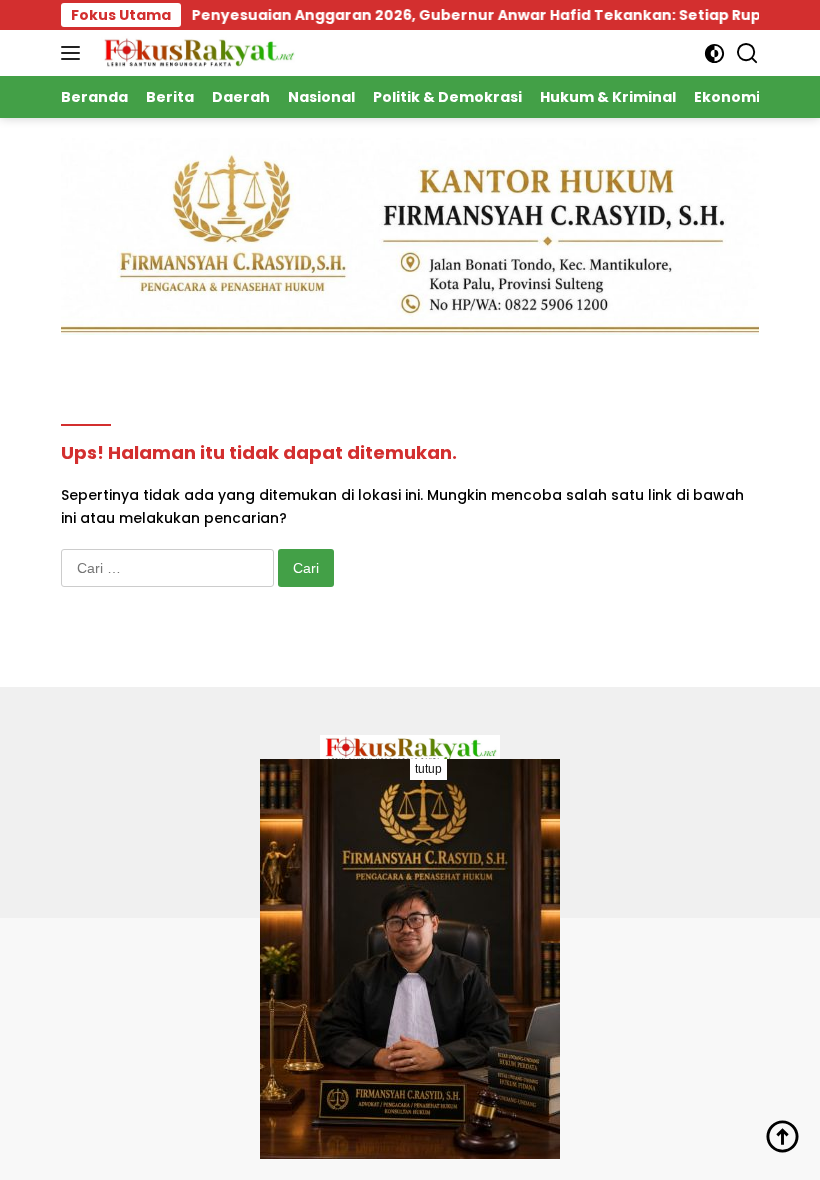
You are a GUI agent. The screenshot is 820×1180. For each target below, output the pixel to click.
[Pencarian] (747, 53)
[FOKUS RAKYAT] (195, 52)
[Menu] (74, 53)
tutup (428, 769)
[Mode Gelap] (714, 53)
